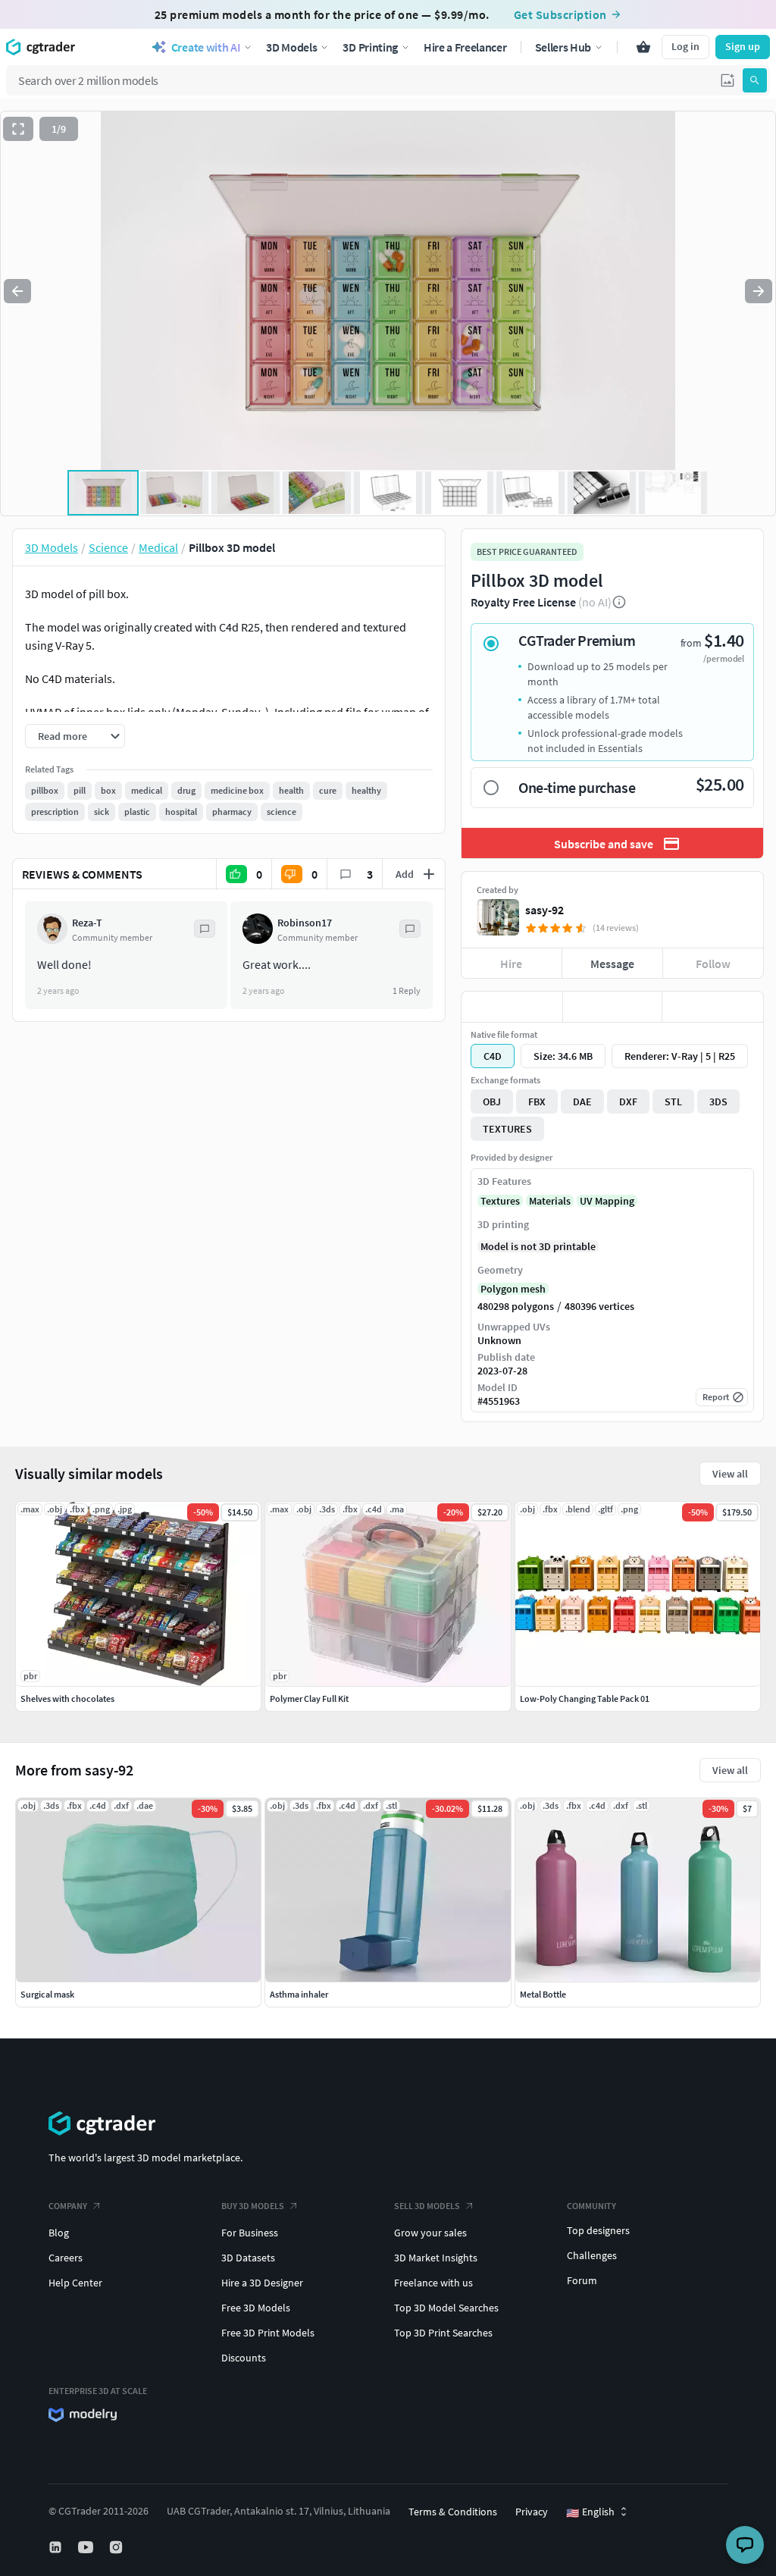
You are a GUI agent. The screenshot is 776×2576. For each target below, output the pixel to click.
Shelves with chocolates (67, 1699)
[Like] (512, 1007)
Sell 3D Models (427, 2206)
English (590, 2512)
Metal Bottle (543, 1994)
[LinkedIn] (57, 2547)
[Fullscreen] (18, 129)
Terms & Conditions (453, 2512)
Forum (582, 2280)
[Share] (713, 1007)
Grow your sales (430, 2233)
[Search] (755, 80)
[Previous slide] (17, 291)
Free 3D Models (256, 2308)
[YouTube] (87, 2547)
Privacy (532, 2512)
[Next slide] (759, 291)
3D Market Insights (436, 2258)
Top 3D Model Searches (446, 2308)
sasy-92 (544, 910)
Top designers (598, 2230)
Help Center (75, 2283)
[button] (727, 80)
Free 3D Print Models (268, 2333)
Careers (66, 2258)
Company (68, 2206)
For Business (250, 2233)
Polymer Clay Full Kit (309, 1699)
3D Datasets (248, 2258)
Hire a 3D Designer (262, 2283)
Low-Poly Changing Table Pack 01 (585, 1699)
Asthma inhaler (299, 1994)
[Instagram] (117, 2547)
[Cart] (643, 47)
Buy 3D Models (253, 2206)
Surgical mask (47, 1994)
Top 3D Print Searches (443, 2333)
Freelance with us (433, 2283)
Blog (59, 2233)
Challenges (592, 2255)
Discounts (244, 2358)
